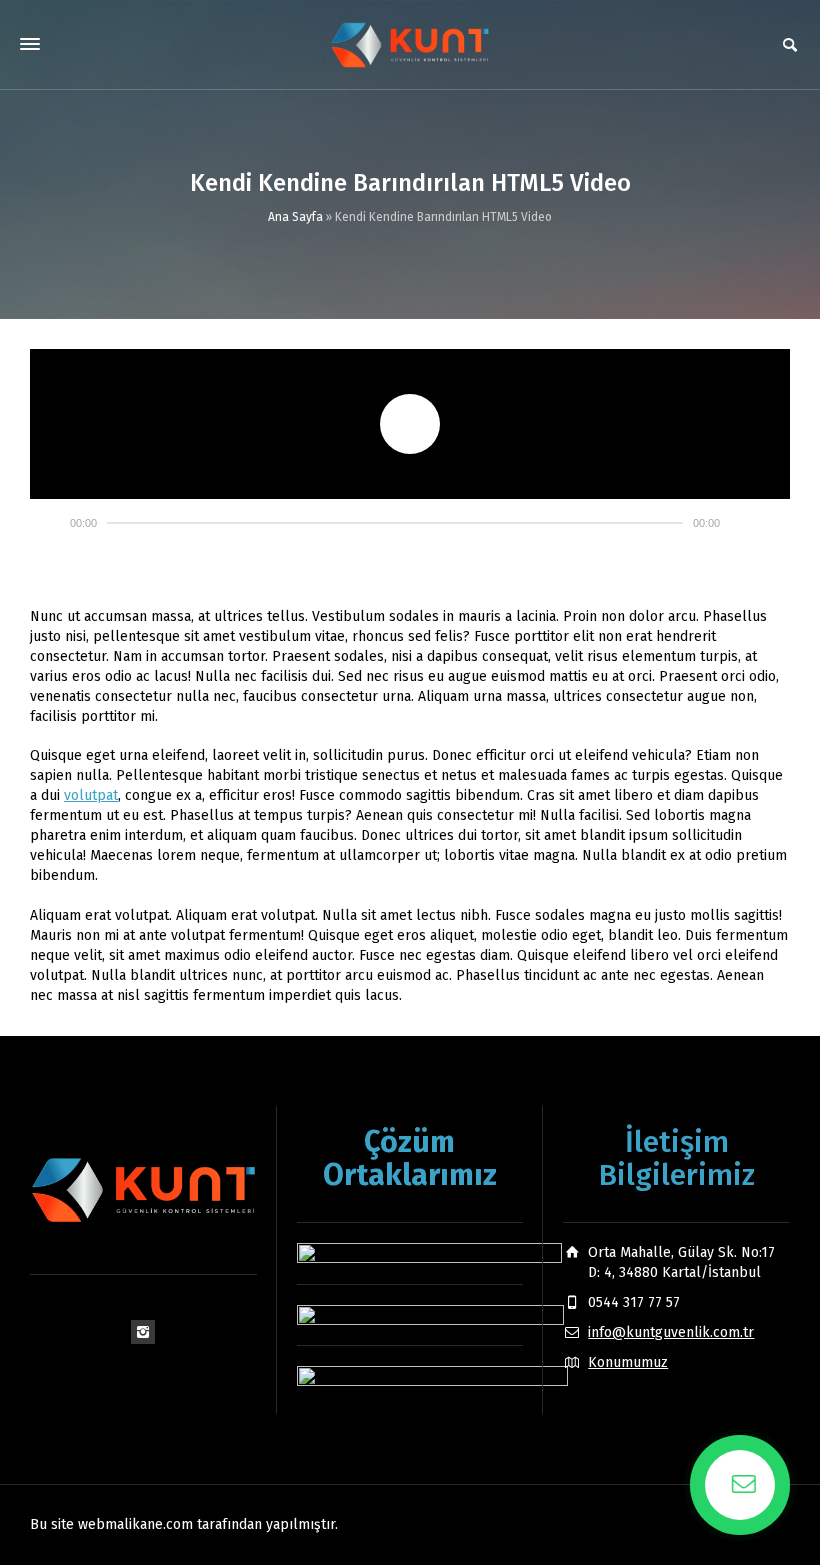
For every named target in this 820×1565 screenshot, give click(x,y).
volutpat (91, 795)
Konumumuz (628, 1362)
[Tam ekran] (774, 523)
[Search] (790, 45)
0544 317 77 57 (634, 1302)
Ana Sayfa (295, 217)
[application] (410, 424)
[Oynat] (46, 523)
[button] (410, 424)
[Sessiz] (744, 523)
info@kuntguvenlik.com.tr (671, 1332)
